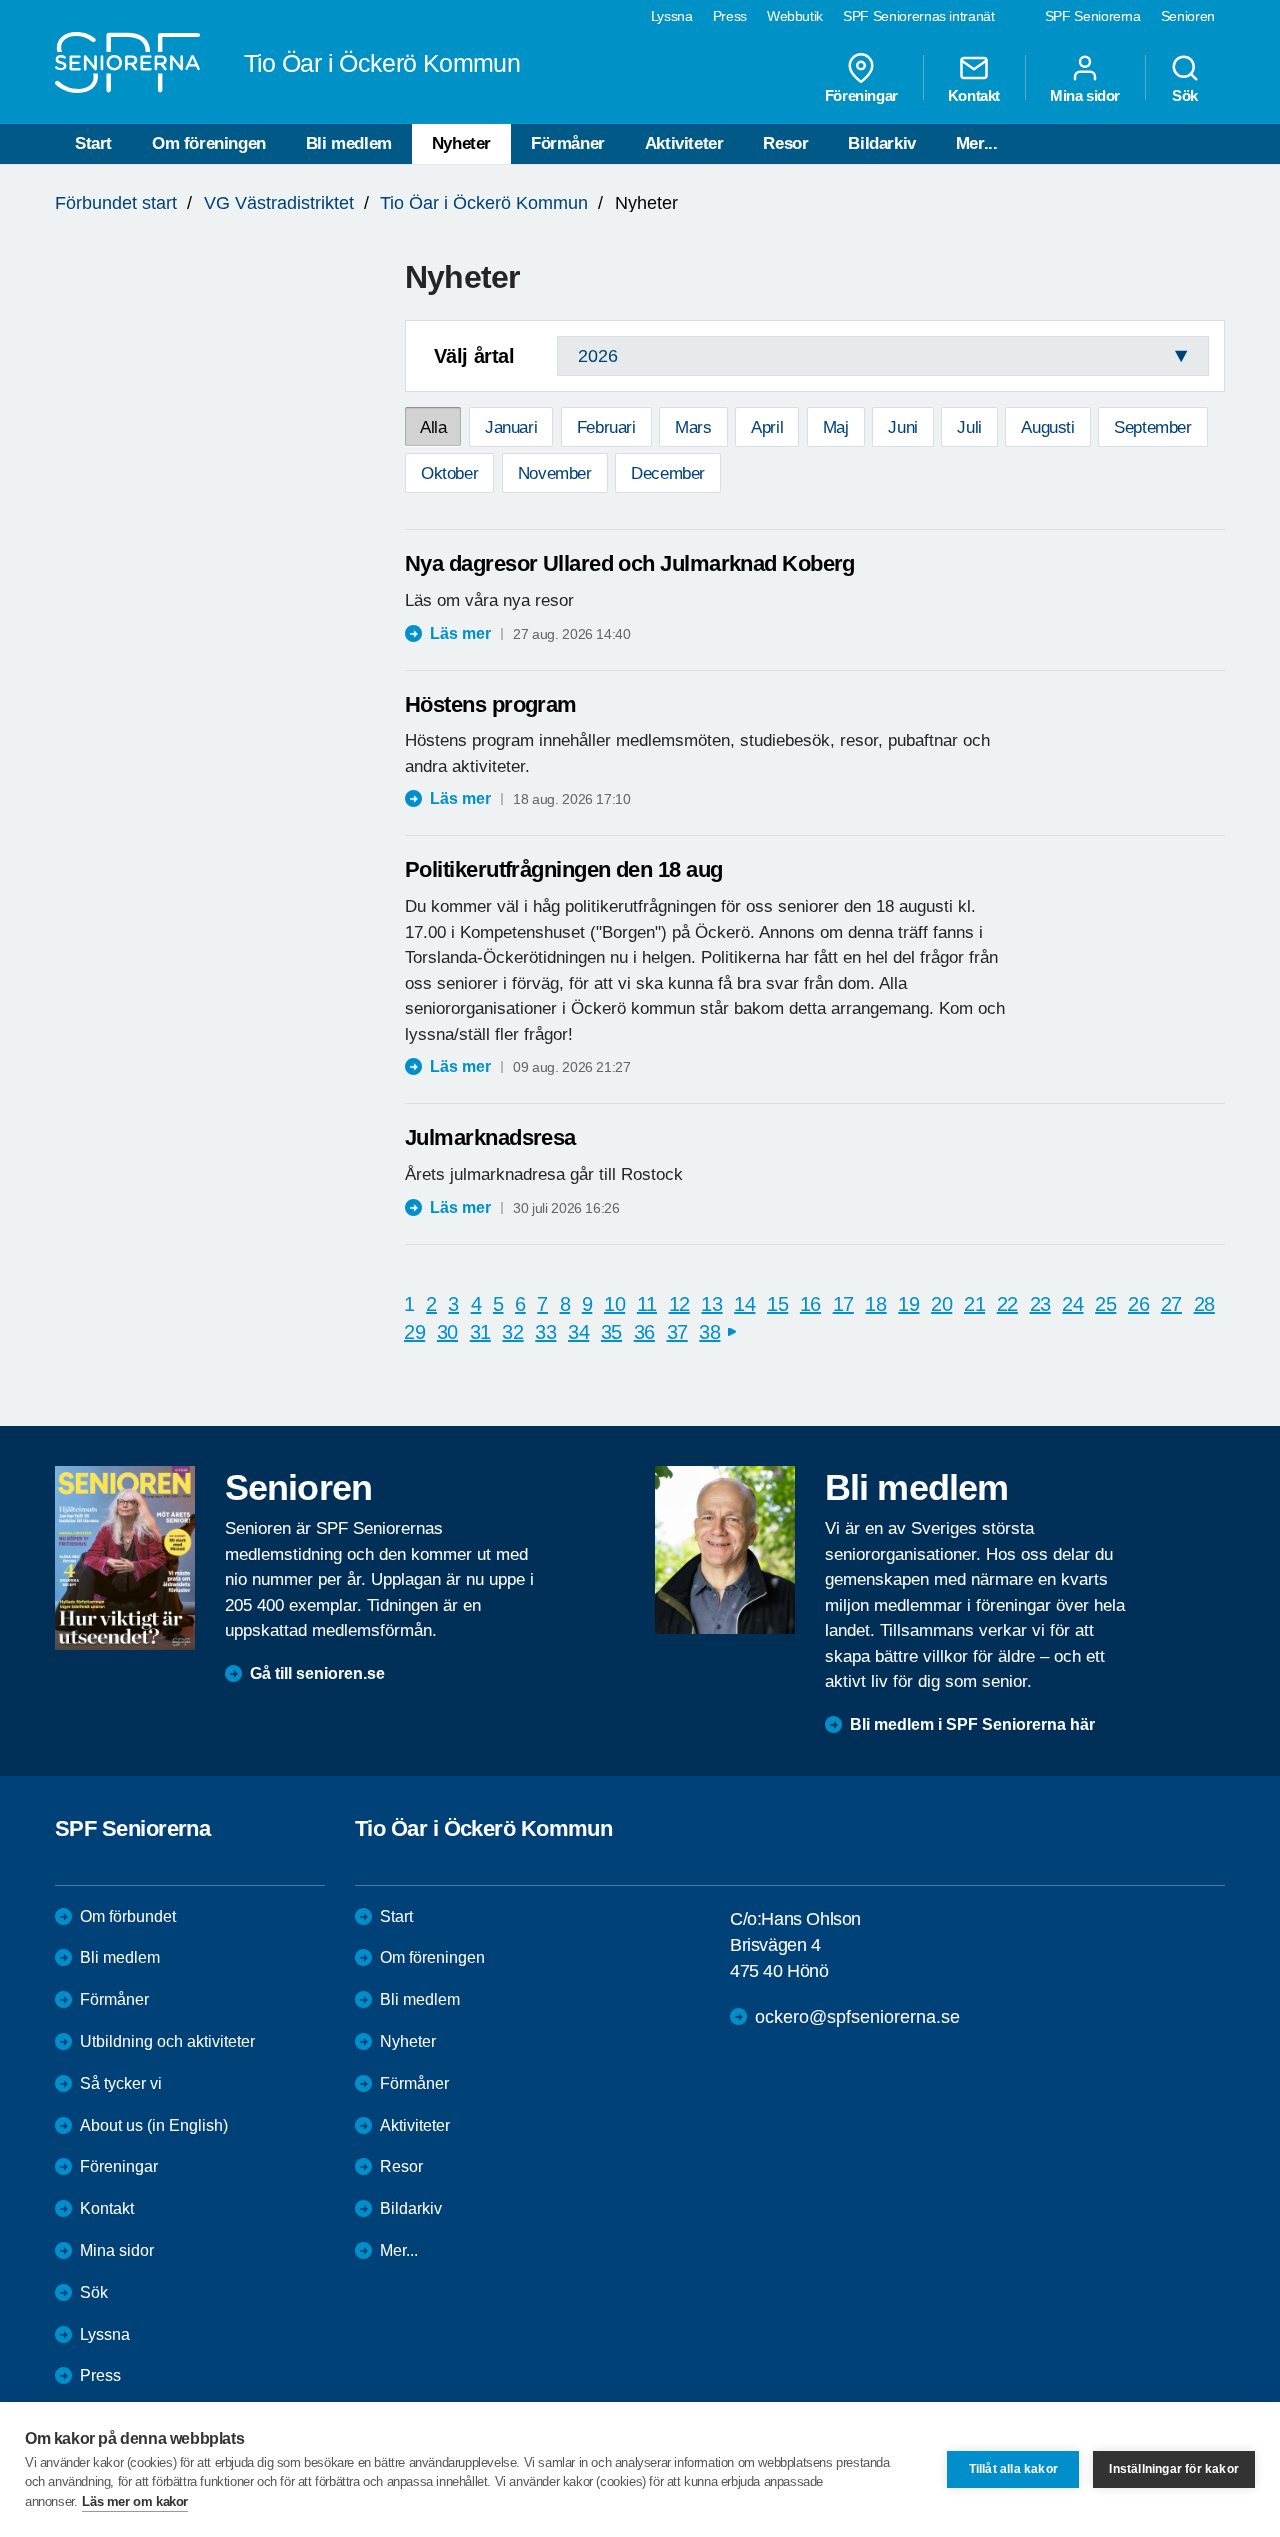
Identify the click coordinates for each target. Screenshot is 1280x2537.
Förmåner (568, 143)
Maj (836, 427)
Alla (433, 427)
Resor (785, 143)
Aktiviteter (684, 143)
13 (711, 1304)
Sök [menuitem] (1185, 95)
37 (677, 1332)
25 (1105, 1304)
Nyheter (461, 143)
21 (974, 1304)
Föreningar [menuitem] (861, 95)
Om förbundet (128, 1916)
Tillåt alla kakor (1013, 2469)
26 (1138, 1304)
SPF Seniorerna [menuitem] (1093, 16)
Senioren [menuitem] (1188, 16)
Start (93, 143)
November (555, 473)
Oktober (449, 473)
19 (908, 1304)
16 (810, 1304)
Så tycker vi (121, 2083)
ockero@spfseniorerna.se (857, 2017)
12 (679, 1304)
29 (414, 1332)
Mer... (977, 143)
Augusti (1047, 427)
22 (1007, 1304)
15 (777, 1304)
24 (1072, 1304)
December (668, 473)
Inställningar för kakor (1174, 2469)
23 (1040, 1304)
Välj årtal (474, 356)
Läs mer (460, 633)
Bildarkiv (881, 143)
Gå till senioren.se (317, 1673)
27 (1171, 1304)
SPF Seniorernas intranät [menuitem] (919, 16)
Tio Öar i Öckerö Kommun (484, 203)
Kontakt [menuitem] (974, 95)
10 (614, 1304)
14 (744, 1304)
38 (709, 1332)
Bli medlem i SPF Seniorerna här (972, 1724)
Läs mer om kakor (135, 2501)
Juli (969, 427)
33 (545, 1332)
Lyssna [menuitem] (672, 16)
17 (843, 1304)
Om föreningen (209, 143)
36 (644, 1332)
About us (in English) (154, 2125)
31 (480, 1332)
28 (1204, 1304)
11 (647, 1304)
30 (447, 1332)
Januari (511, 427)
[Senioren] (125, 1558)
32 (512, 1332)
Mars (693, 427)
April (767, 427)
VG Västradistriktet (279, 203)
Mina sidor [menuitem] (1085, 95)
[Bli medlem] (725, 1550)
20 (941, 1304)
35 (611, 1332)
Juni (902, 427)
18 (875, 1304)
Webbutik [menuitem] (795, 16)
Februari (606, 427)
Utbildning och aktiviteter (167, 2041)
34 (578, 1332)
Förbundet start (116, 203)
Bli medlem (349, 143)
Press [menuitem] (730, 16)
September (1152, 427)
